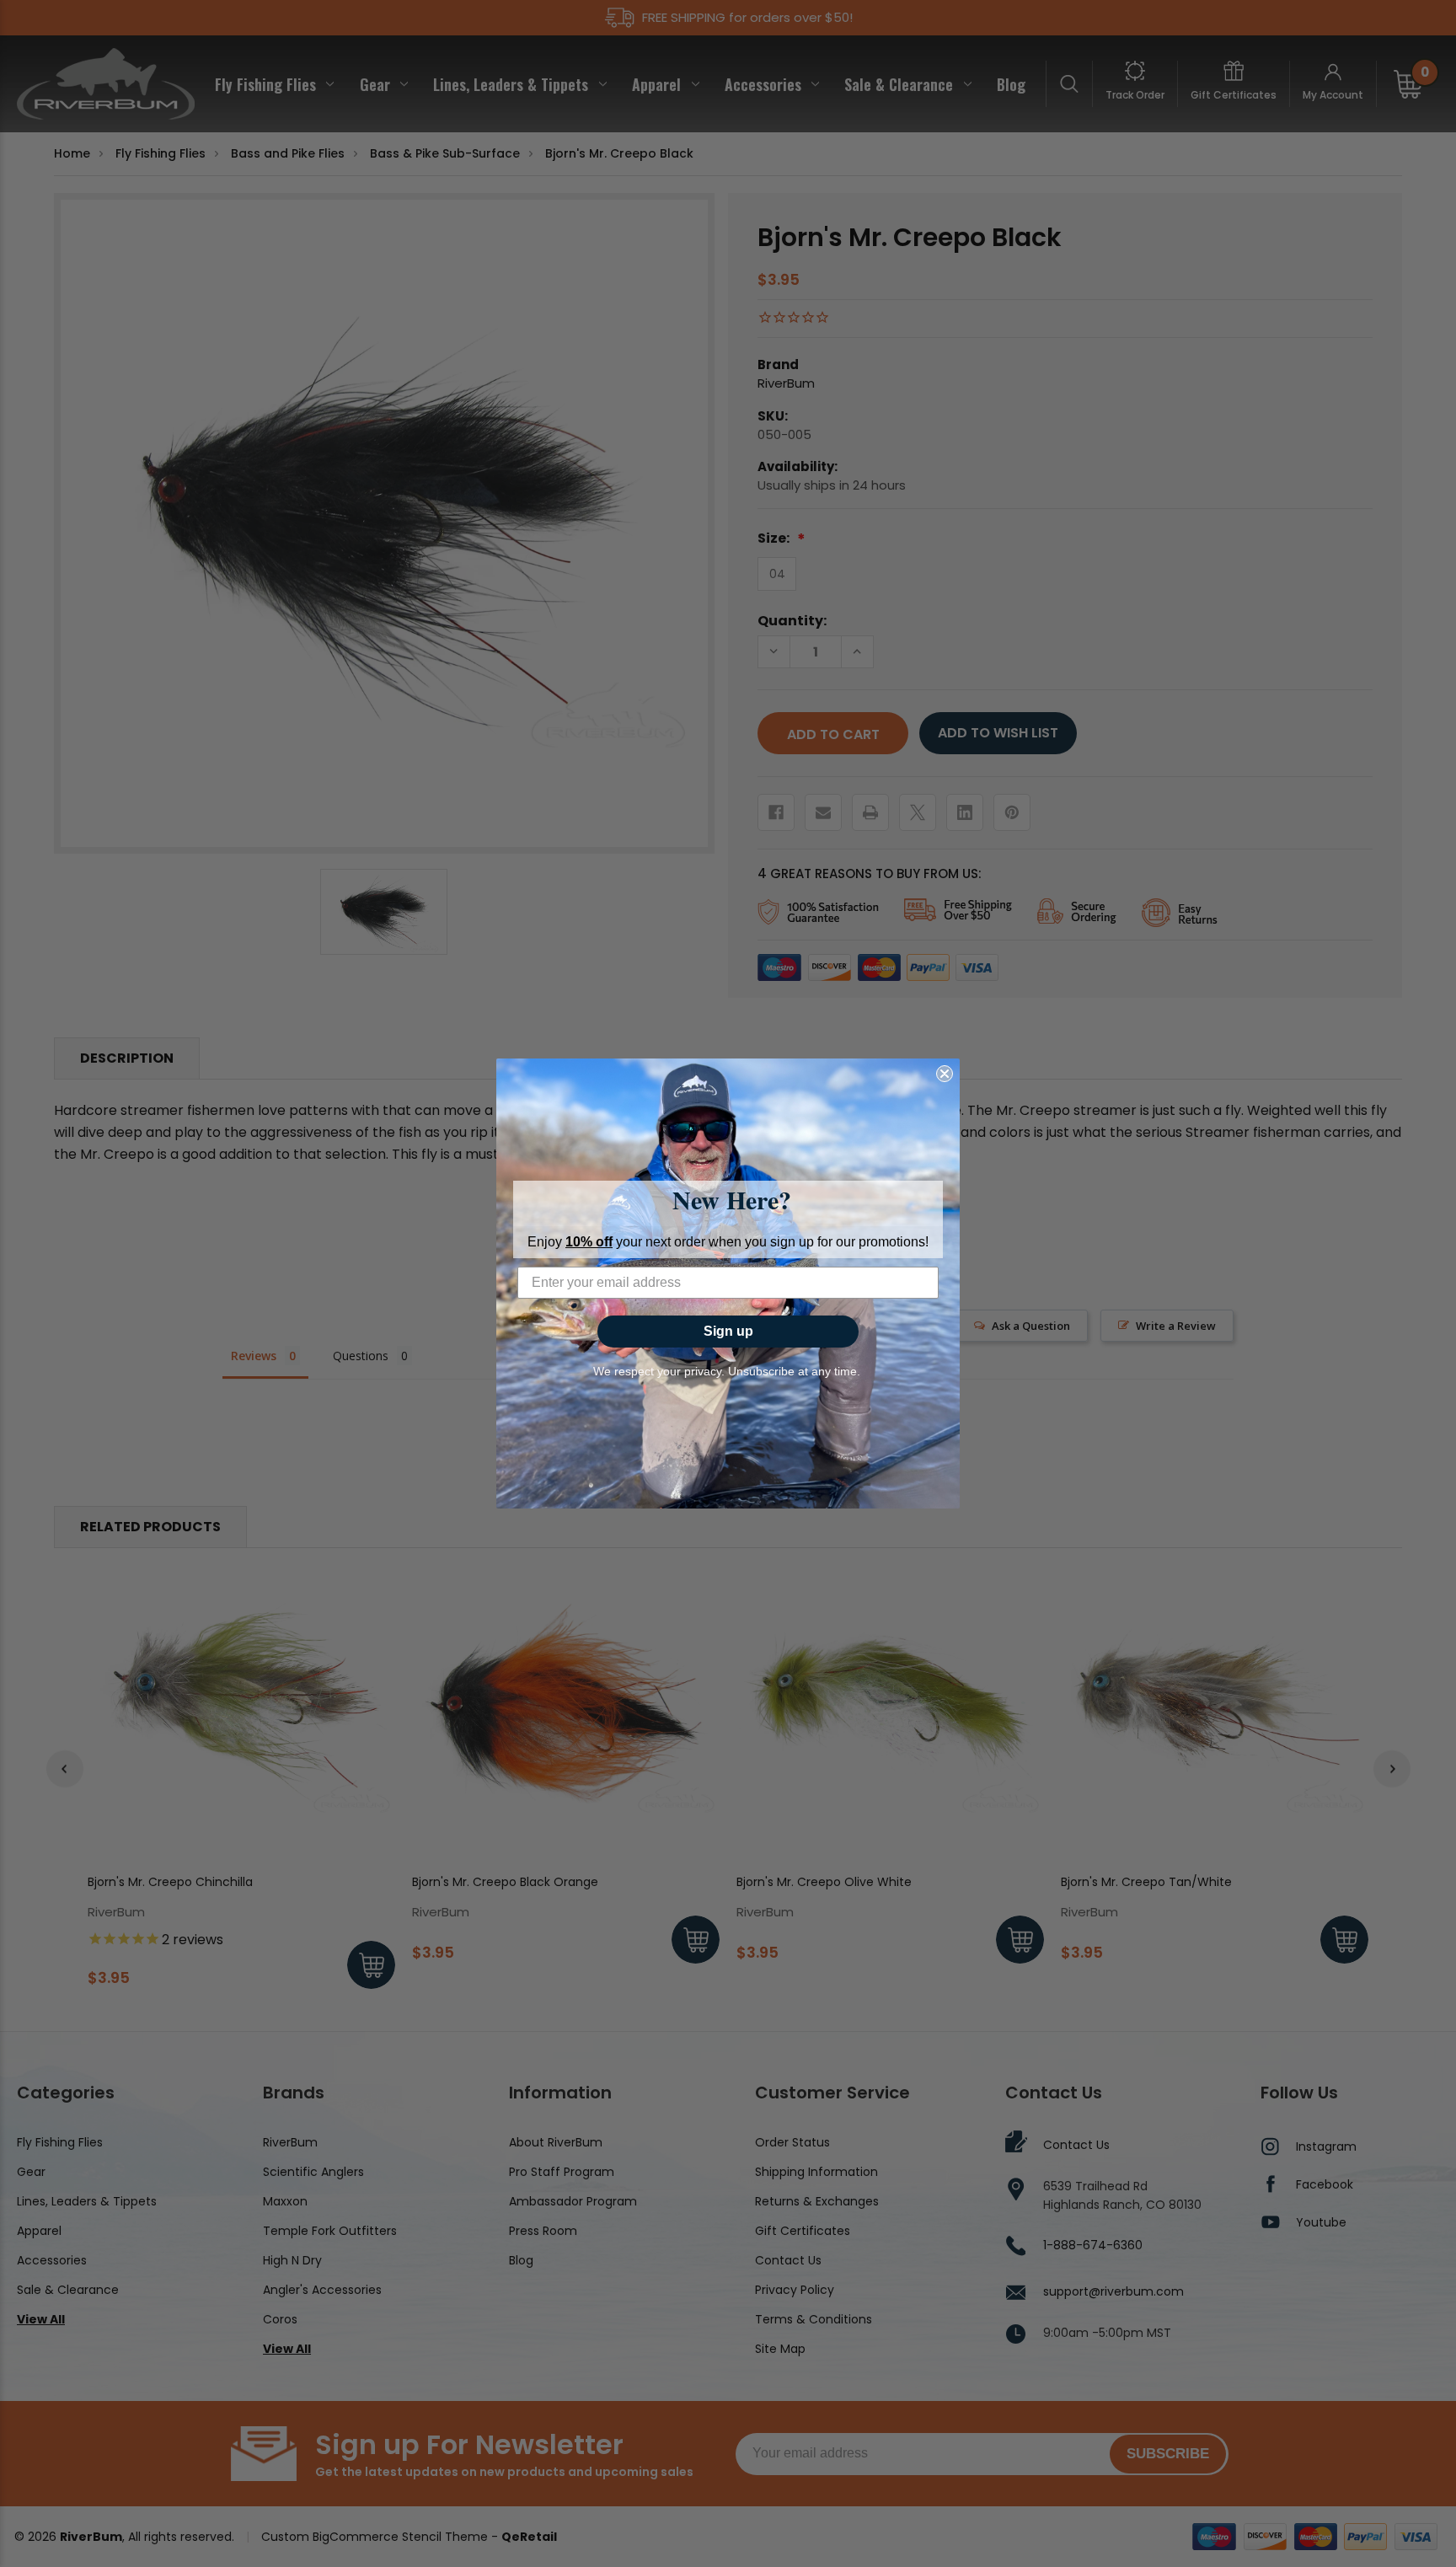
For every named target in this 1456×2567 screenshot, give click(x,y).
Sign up (728, 1331)
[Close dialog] (945, 1074)
